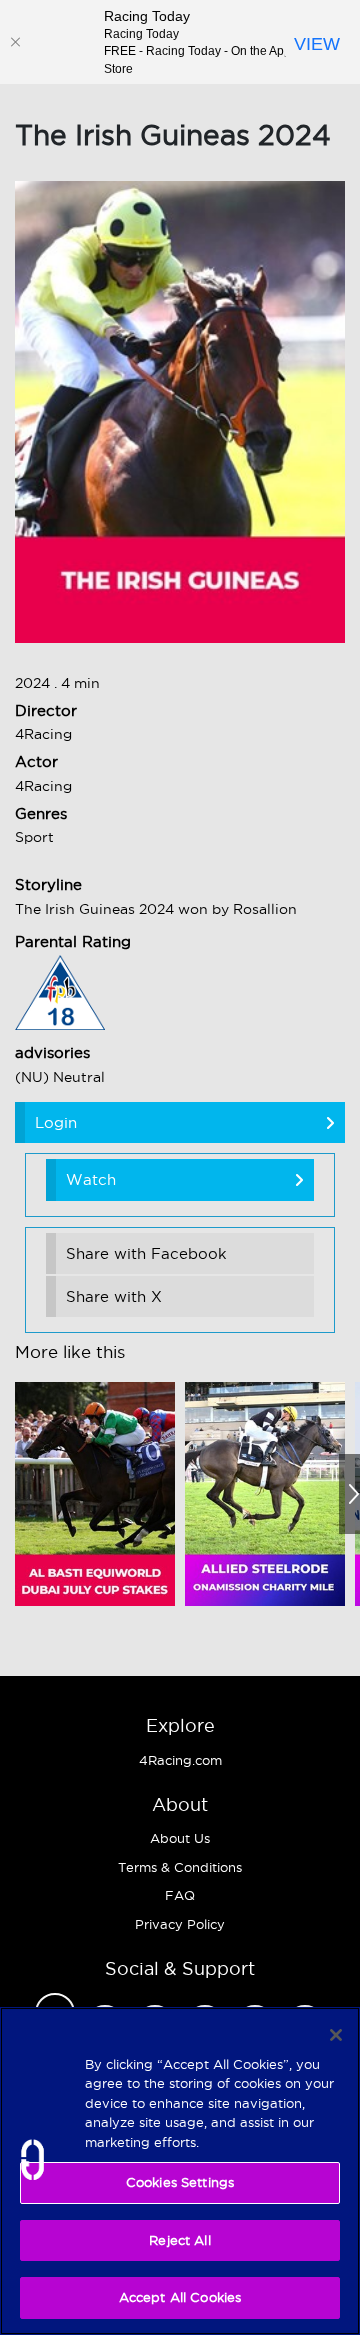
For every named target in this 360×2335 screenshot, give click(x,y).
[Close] (15, 42)
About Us (180, 1838)
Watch (91, 1179)
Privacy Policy (180, 1924)
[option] (95, 1494)
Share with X (114, 1296)
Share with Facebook (146, 1253)
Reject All (179, 2240)
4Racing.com (180, 1760)
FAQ (180, 1895)
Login (56, 1122)
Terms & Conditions (180, 1867)
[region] (180, 2171)
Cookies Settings (180, 2182)
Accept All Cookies (180, 2297)
